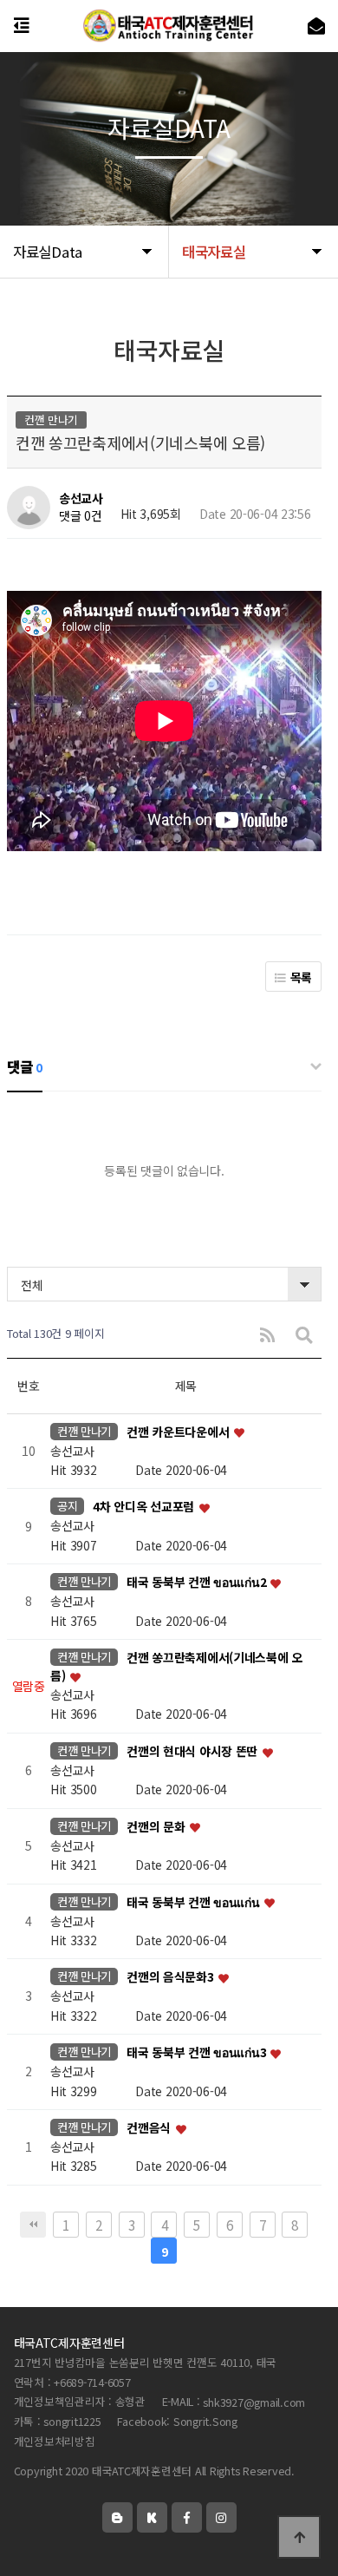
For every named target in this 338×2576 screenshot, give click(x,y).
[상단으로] (299, 2537)
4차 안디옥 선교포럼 (145, 1507)
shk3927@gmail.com (254, 2402)
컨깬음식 (150, 2127)
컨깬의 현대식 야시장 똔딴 (194, 1751)
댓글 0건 (81, 515)
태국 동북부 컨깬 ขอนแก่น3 (198, 2053)
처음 (33, 2225)
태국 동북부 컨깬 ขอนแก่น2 (198, 1583)
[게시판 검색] (304, 1334)
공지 (67, 1506)
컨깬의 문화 (157, 1826)
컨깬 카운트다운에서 (179, 1432)
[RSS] (267, 1334)
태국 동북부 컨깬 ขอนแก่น (194, 1902)
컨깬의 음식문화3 (172, 1977)
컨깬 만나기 (84, 1431)
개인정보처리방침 (55, 2442)
